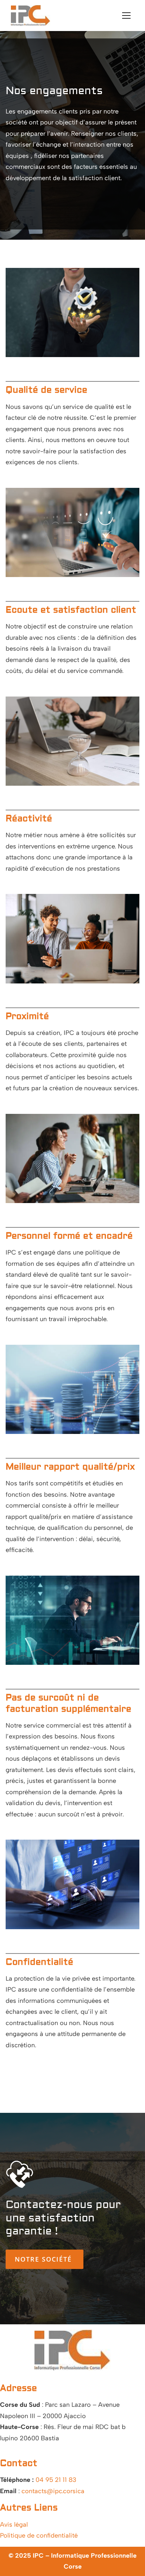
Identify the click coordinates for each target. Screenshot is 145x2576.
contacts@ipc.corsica (53, 2491)
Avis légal (14, 2525)
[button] (126, 16)
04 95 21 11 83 (56, 2480)
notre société (45, 2259)
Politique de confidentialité (39, 2535)
